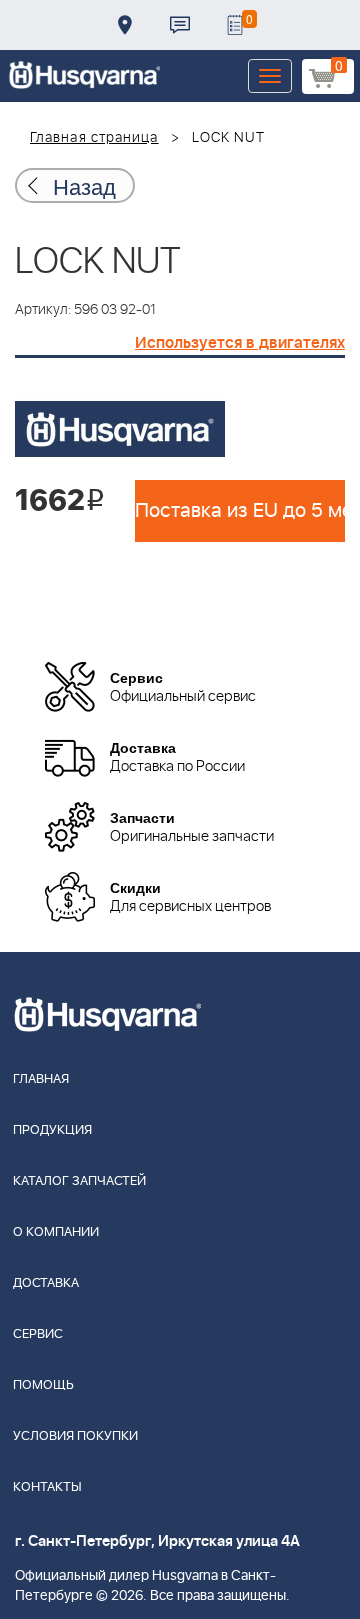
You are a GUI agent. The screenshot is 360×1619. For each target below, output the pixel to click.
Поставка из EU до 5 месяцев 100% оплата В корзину (240, 511)
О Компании (56, 1232)
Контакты (180, 25)
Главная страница (94, 138)
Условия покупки (75, 1436)
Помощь (43, 1385)
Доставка (125, 25)
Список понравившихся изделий (235, 25)
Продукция (52, 1130)
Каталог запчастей (79, 1181)
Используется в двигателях (240, 343)
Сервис (38, 1334)
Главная (41, 1079)
